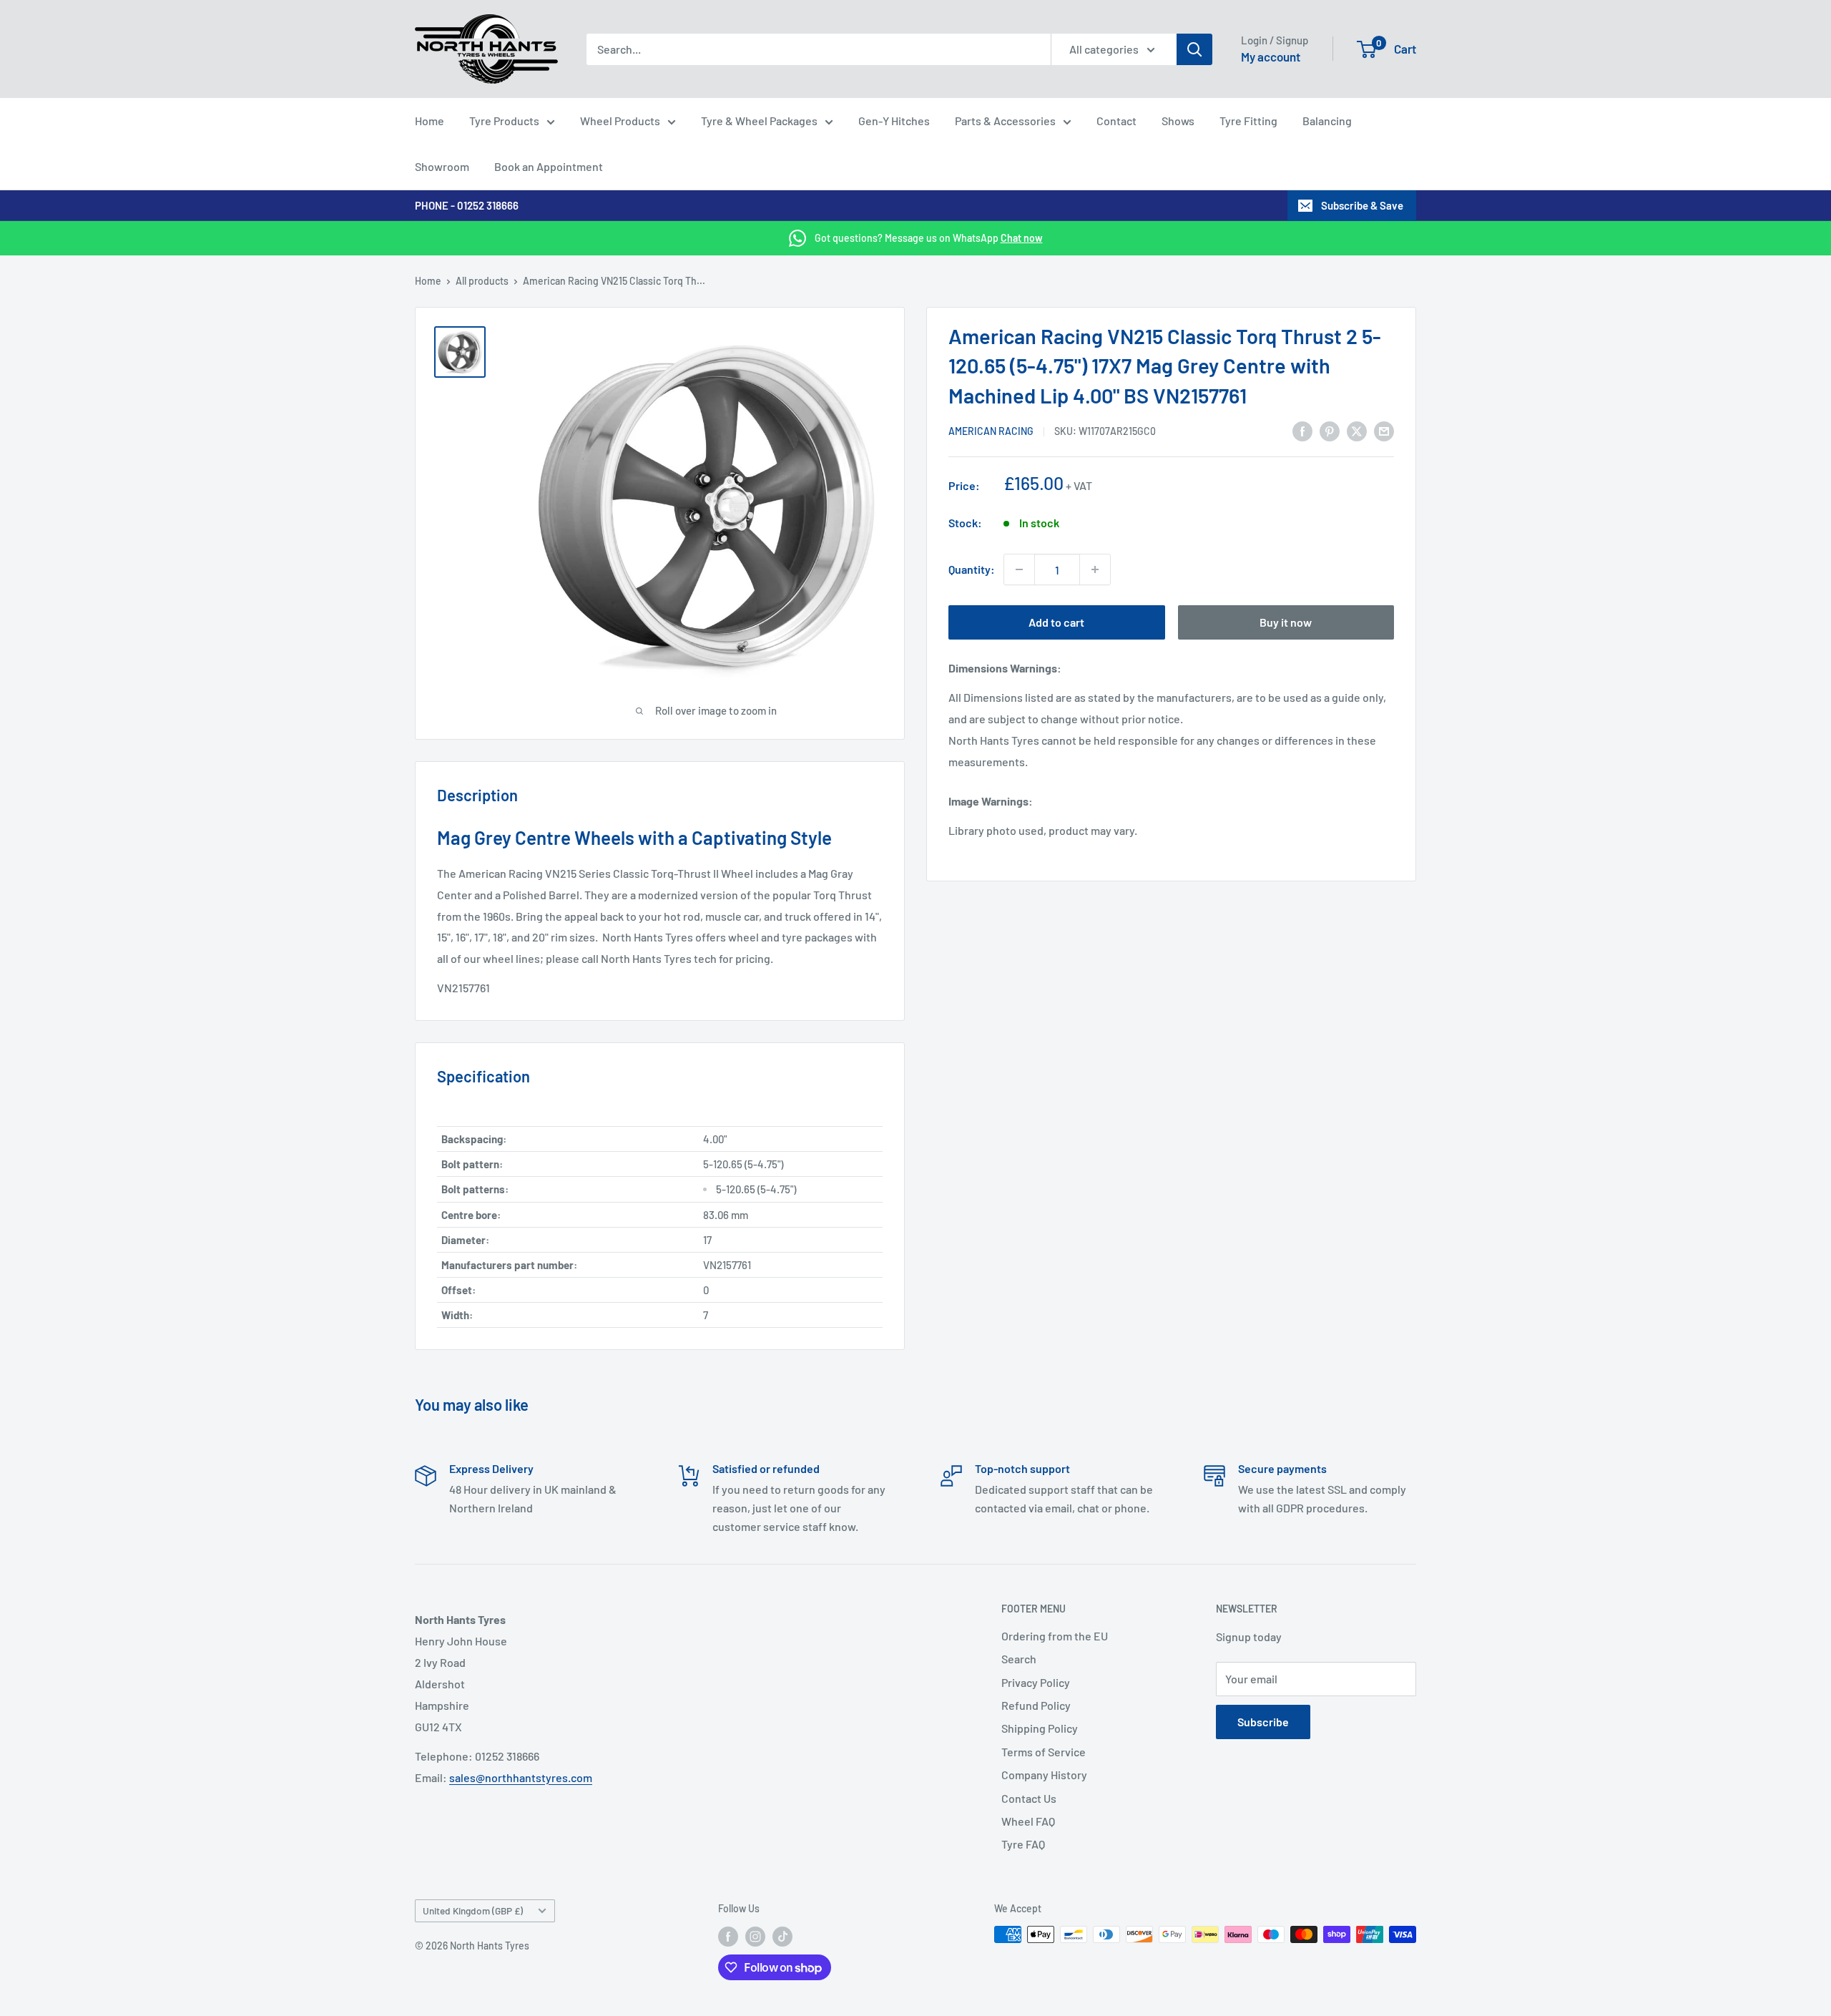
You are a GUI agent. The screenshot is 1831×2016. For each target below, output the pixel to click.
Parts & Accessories (1005, 121)
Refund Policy (1036, 1705)
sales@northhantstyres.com (521, 1777)
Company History (1044, 1775)
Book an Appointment (549, 166)
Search (1019, 1659)
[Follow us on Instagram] (755, 1936)
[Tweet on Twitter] (1357, 430)
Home (429, 121)
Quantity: (972, 569)
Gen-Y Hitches (894, 121)
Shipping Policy (1040, 1728)
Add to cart (1056, 622)
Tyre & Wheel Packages (759, 121)
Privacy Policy (1036, 1682)
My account (1271, 57)
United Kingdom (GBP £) (473, 1910)
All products (482, 281)
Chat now (1022, 238)
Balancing (1327, 121)
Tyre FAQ (1023, 1844)
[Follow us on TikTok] (782, 1936)
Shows (1178, 121)
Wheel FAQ (1028, 1821)
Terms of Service (1044, 1752)
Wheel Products (620, 121)
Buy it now (1286, 622)
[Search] (1194, 49)
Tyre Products (504, 121)
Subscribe (1263, 1722)
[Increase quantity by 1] (1095, 569)
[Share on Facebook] (1302, 430)
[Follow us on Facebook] (728, 1936)
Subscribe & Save (1362, 205)
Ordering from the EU (1055, 1636)
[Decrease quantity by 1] (1019, 569)
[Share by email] (1384, 430)
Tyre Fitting (1248, 121)
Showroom (442, 166)
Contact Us (1029, 1798)
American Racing (991, 431)
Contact (1116, 121)
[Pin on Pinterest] (1330, 430)
